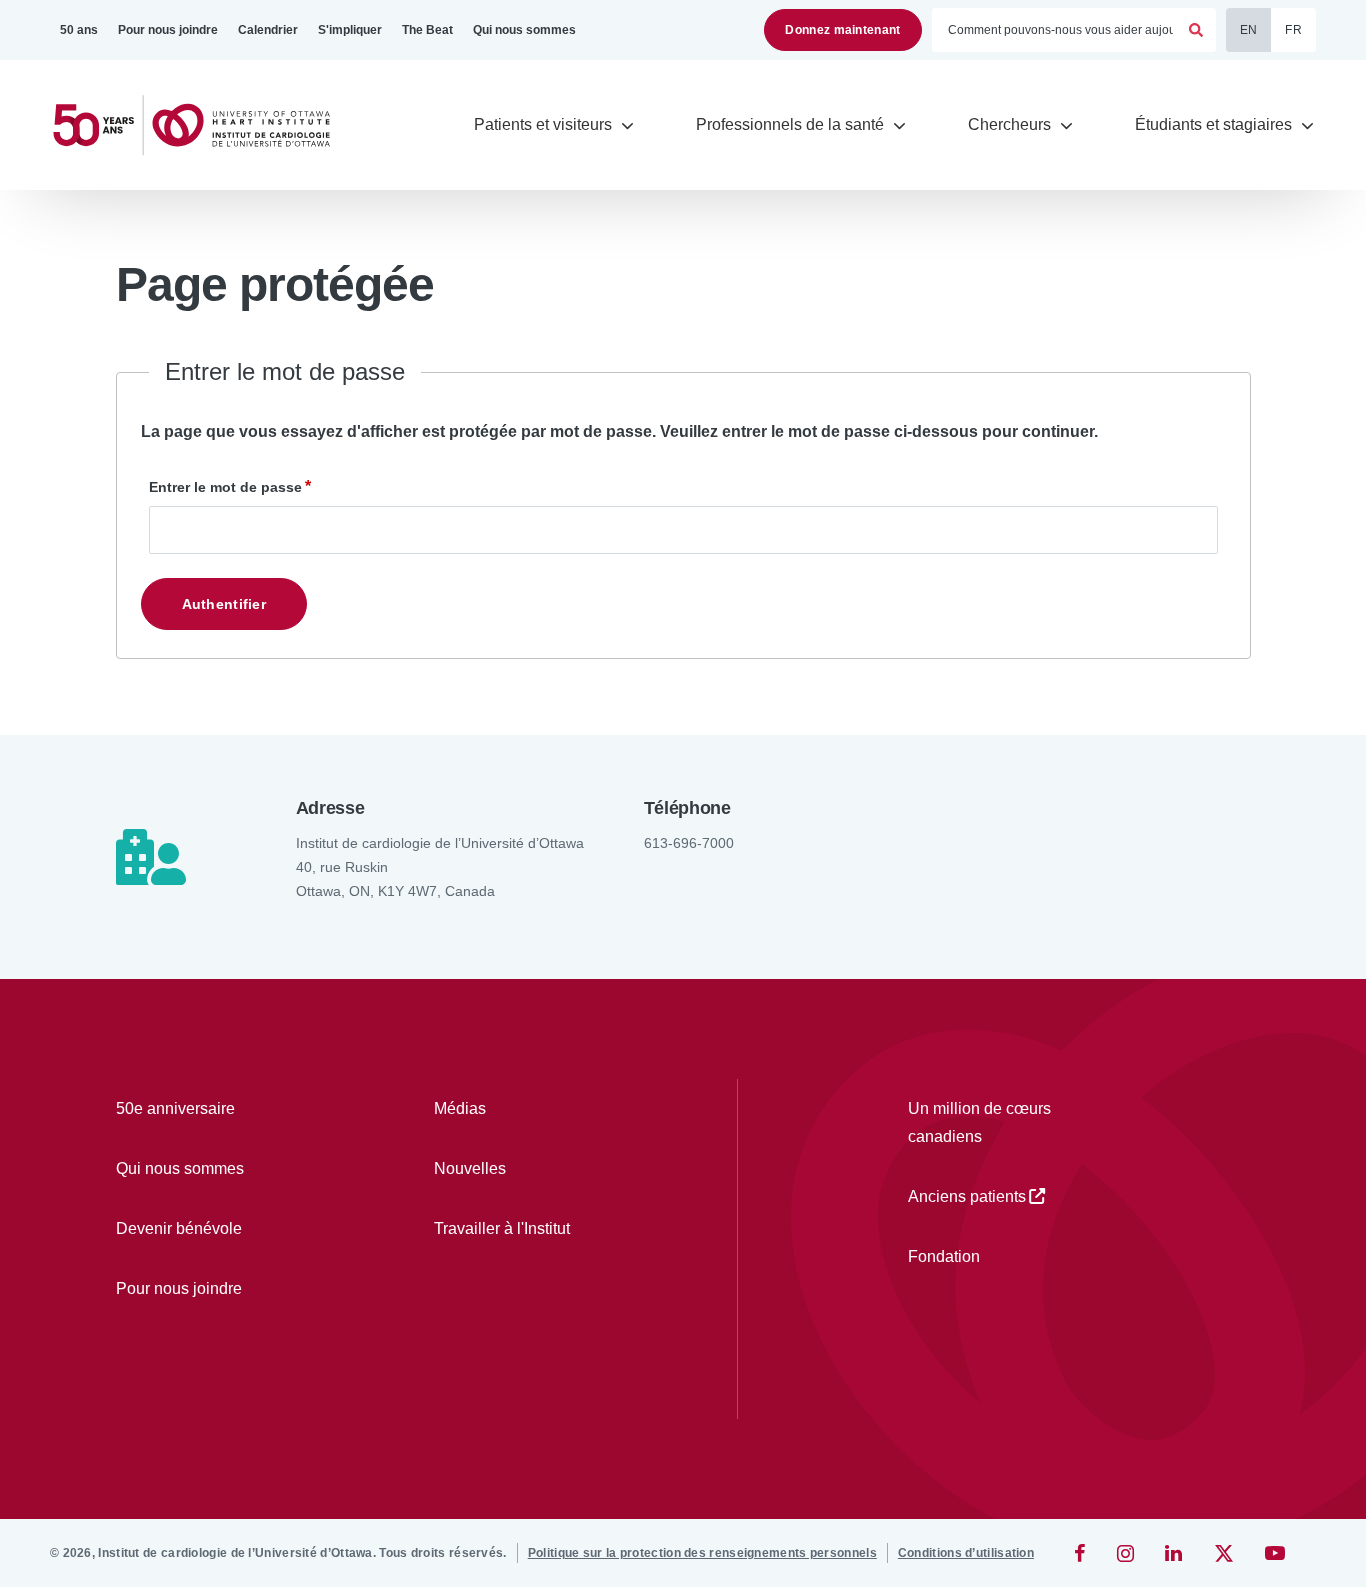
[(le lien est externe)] (1081, 1553)
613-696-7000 (689, 843)
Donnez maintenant (842, 30)
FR (1293, 30)
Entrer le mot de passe (225, 487)
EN (1249, 30)
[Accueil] (200, 125)
